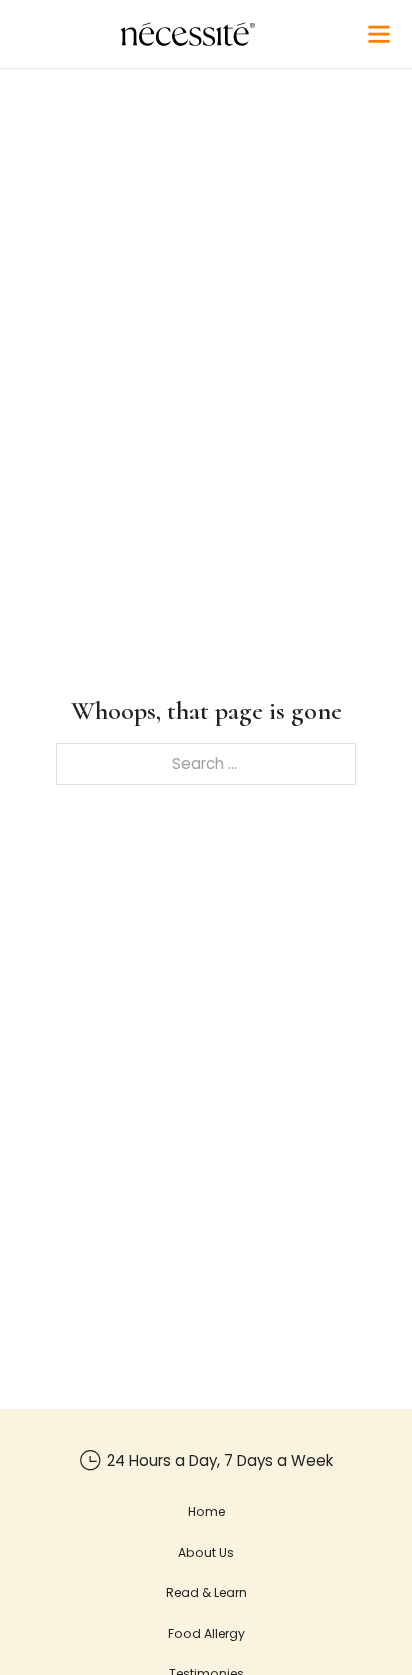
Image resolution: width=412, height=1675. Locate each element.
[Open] (379, 34)
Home (206, 1511)
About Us (206, 1552)
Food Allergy (206, 1633)
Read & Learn (206, 1592)
